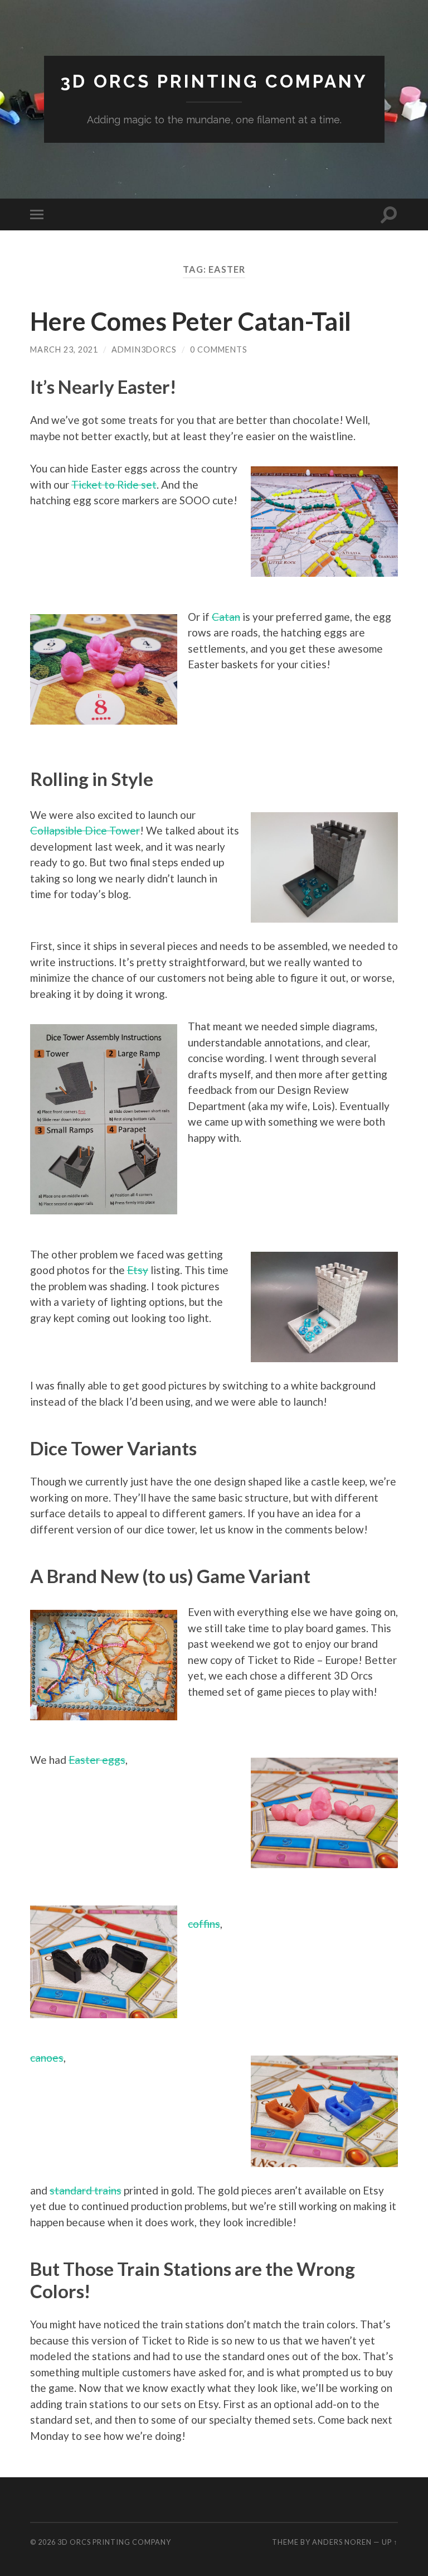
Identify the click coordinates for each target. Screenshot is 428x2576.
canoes (47, 2058)
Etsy (138, 1270)
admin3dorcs (144, 349)
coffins (204, 1924)
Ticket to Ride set (114, 484)
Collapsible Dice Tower (85, 830)
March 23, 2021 (64, 349)
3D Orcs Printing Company (214, 81)
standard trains (86, 2190)
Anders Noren (342, 2542)
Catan (226, 617)
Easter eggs (97, 1760)
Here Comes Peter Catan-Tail (191, 321)
